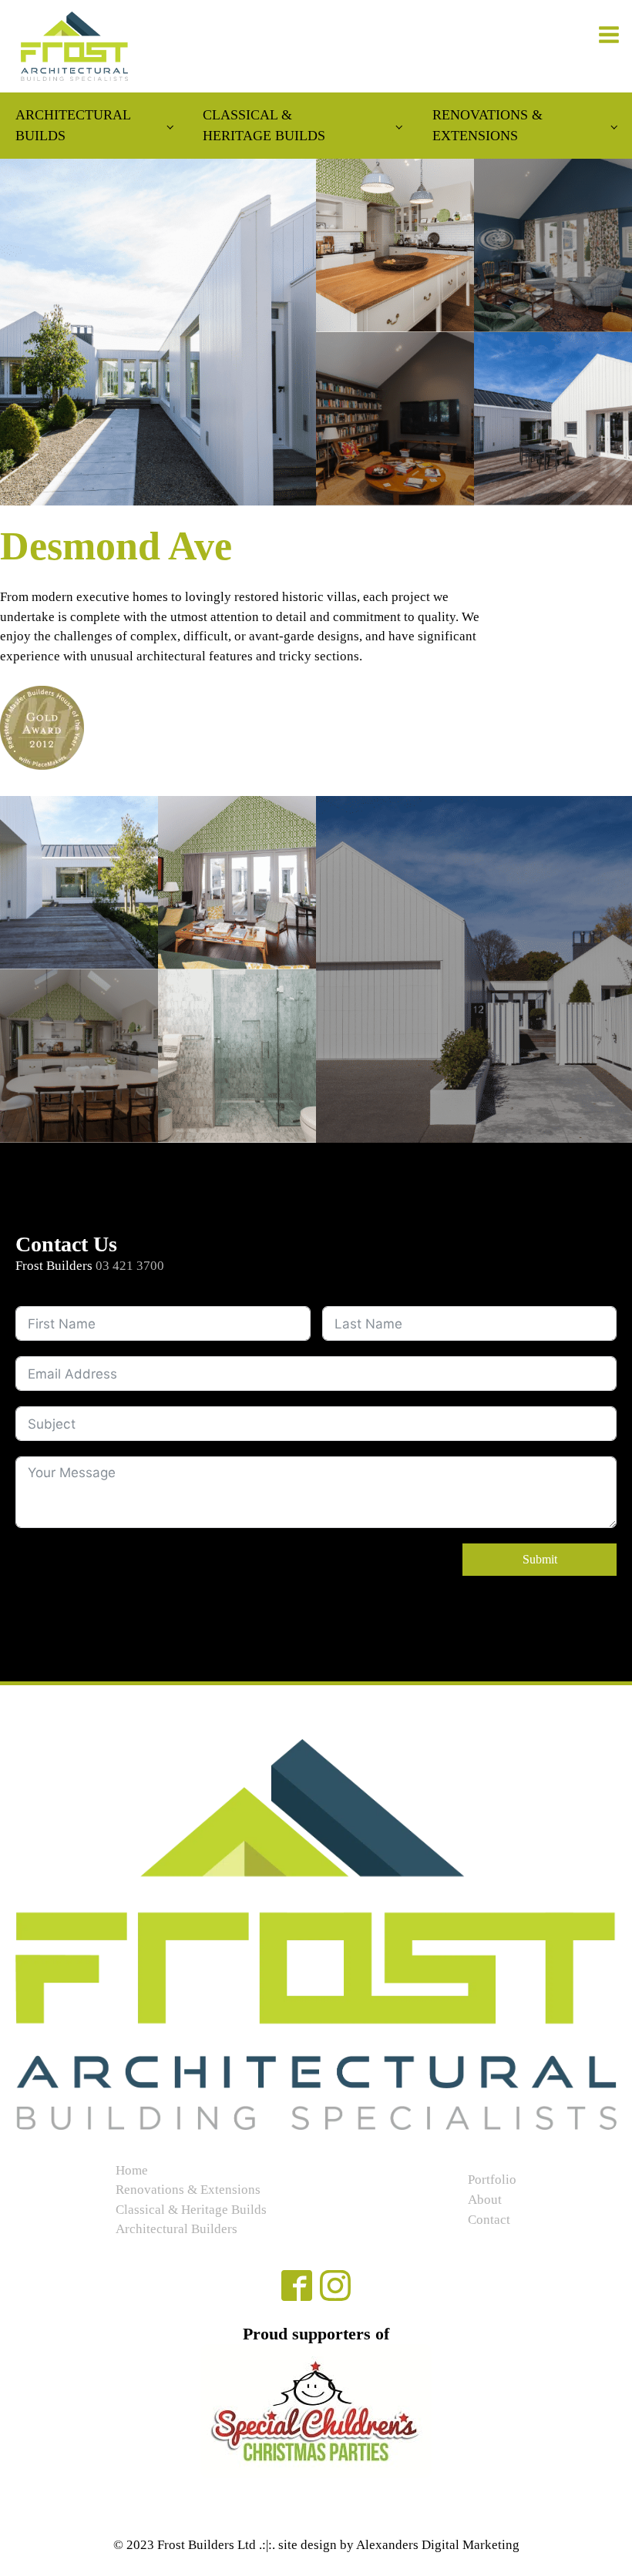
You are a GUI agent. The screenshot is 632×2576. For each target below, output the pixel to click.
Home (132, 2170)
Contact (489, 2220)
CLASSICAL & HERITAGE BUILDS (264, 125)
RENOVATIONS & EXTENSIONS (487, 125)
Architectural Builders (176, 2229)
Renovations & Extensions (188, 2190)
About (485, 2200)
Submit (540, 1559)
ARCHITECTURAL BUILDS (73, 125)
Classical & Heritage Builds (191, 2210)
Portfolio (492, 2180)
